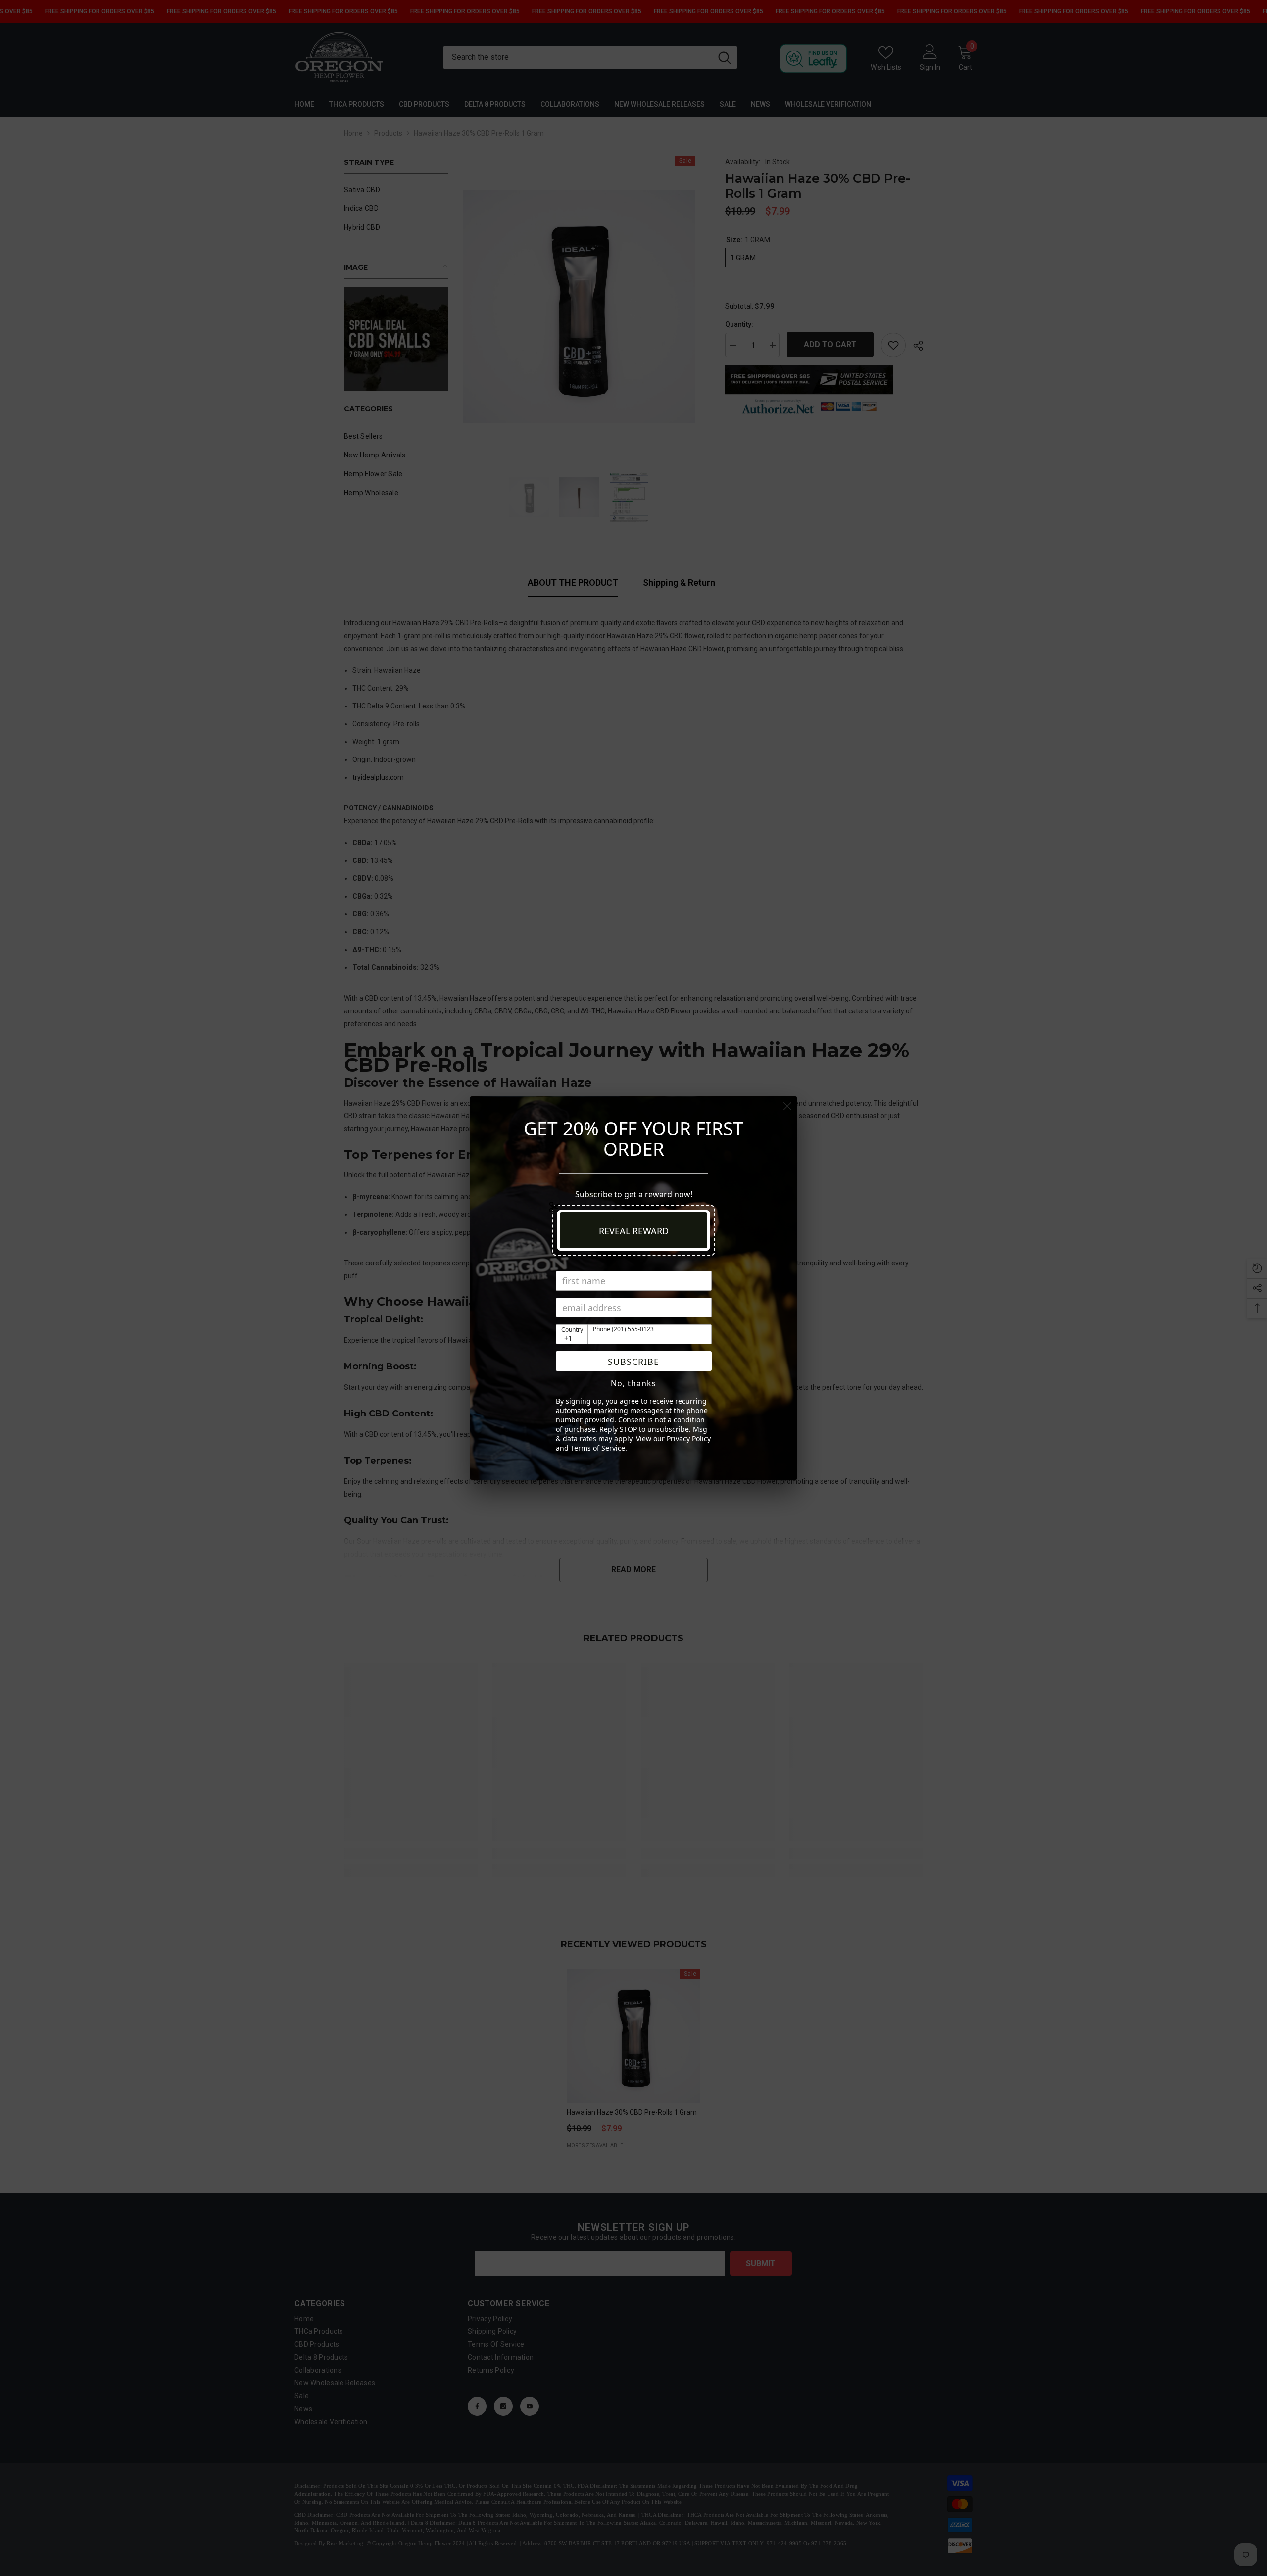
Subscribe (633, 1362)
